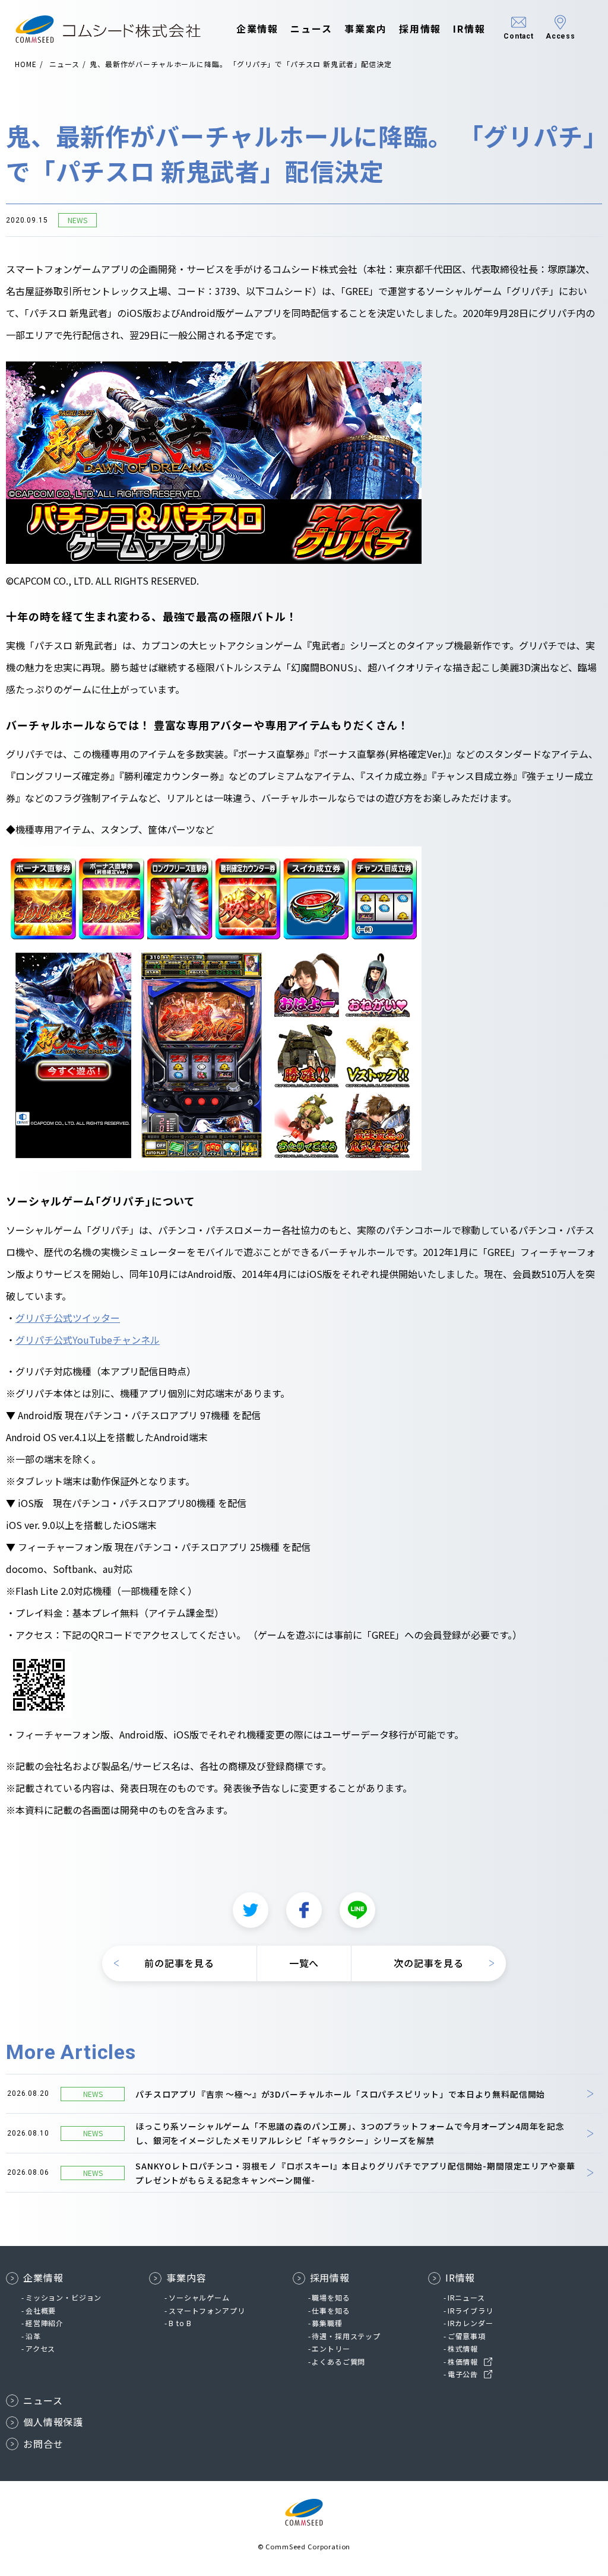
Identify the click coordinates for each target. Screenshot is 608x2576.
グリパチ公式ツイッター (68, 1318)
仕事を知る (331, 2310)
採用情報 (420, 28)
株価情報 (463, 2361)
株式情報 (463, 2348)
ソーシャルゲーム (199, 2297)
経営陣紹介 (45, 2323)
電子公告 (463, 2374)
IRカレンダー (471, 2323)
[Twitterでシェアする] (251, 1910)
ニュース (311, 28)
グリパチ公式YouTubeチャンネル (88, 1340)
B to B (180, 2323)
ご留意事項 (467, 2336)
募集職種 (327, 2323)
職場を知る (331, 2297)
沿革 (33, 2336)
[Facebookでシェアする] (304, 1910)
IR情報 (469, 28)
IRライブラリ (471, 2310)
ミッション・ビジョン (64, 2297)
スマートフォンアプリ (207, 2310)
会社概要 (41, 2310)
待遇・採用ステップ (346, 2336)
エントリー (331, 2348)
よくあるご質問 (338, 2361)
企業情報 (258, 28)
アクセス (40, 2348)
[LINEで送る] (357, 1910)
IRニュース (466, 2297)
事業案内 (366, 28)
